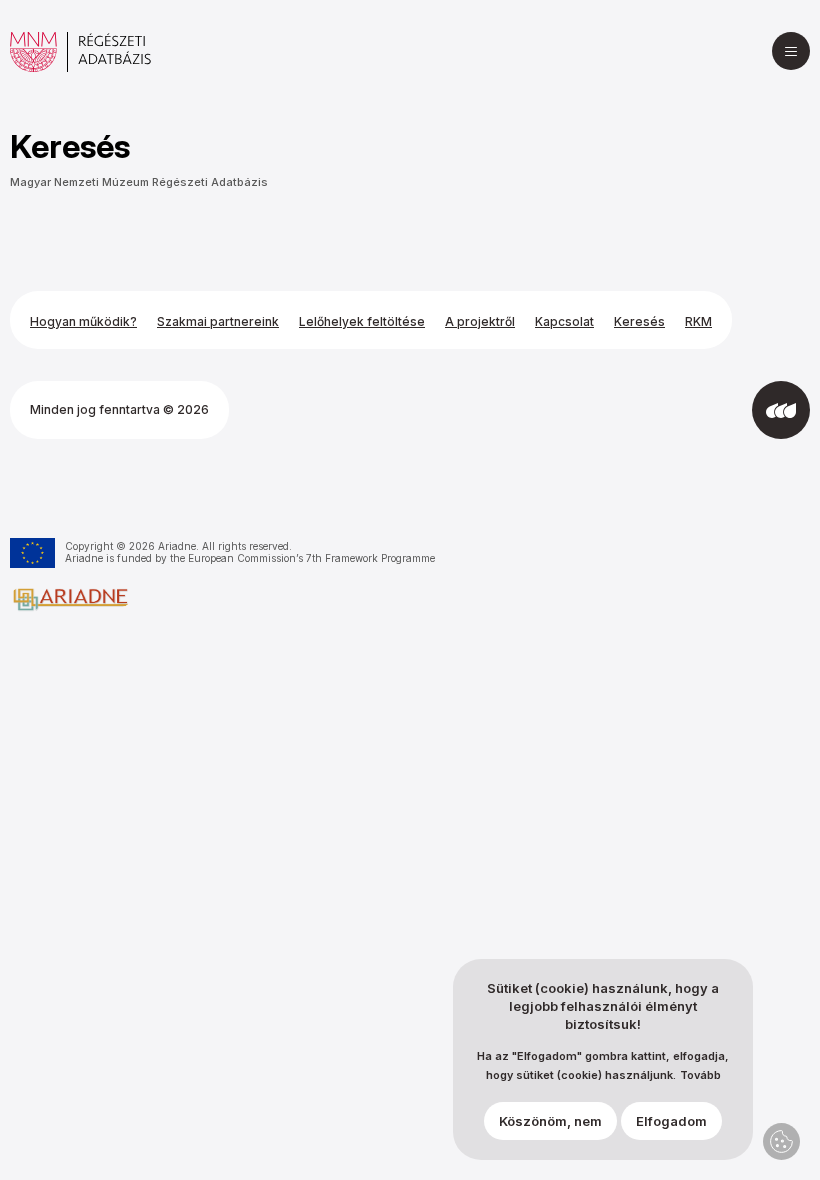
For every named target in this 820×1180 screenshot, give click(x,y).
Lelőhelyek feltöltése (362, 321)
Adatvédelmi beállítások (781, 1141)
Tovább (700, 1075)
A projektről (480, 321)
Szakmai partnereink (218, 321)
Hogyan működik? (83, 321)
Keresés (639, 321)
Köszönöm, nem (550, 1121)
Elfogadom (671, 1121)
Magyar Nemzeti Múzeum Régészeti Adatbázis (139, 182)
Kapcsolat (564, 321)
